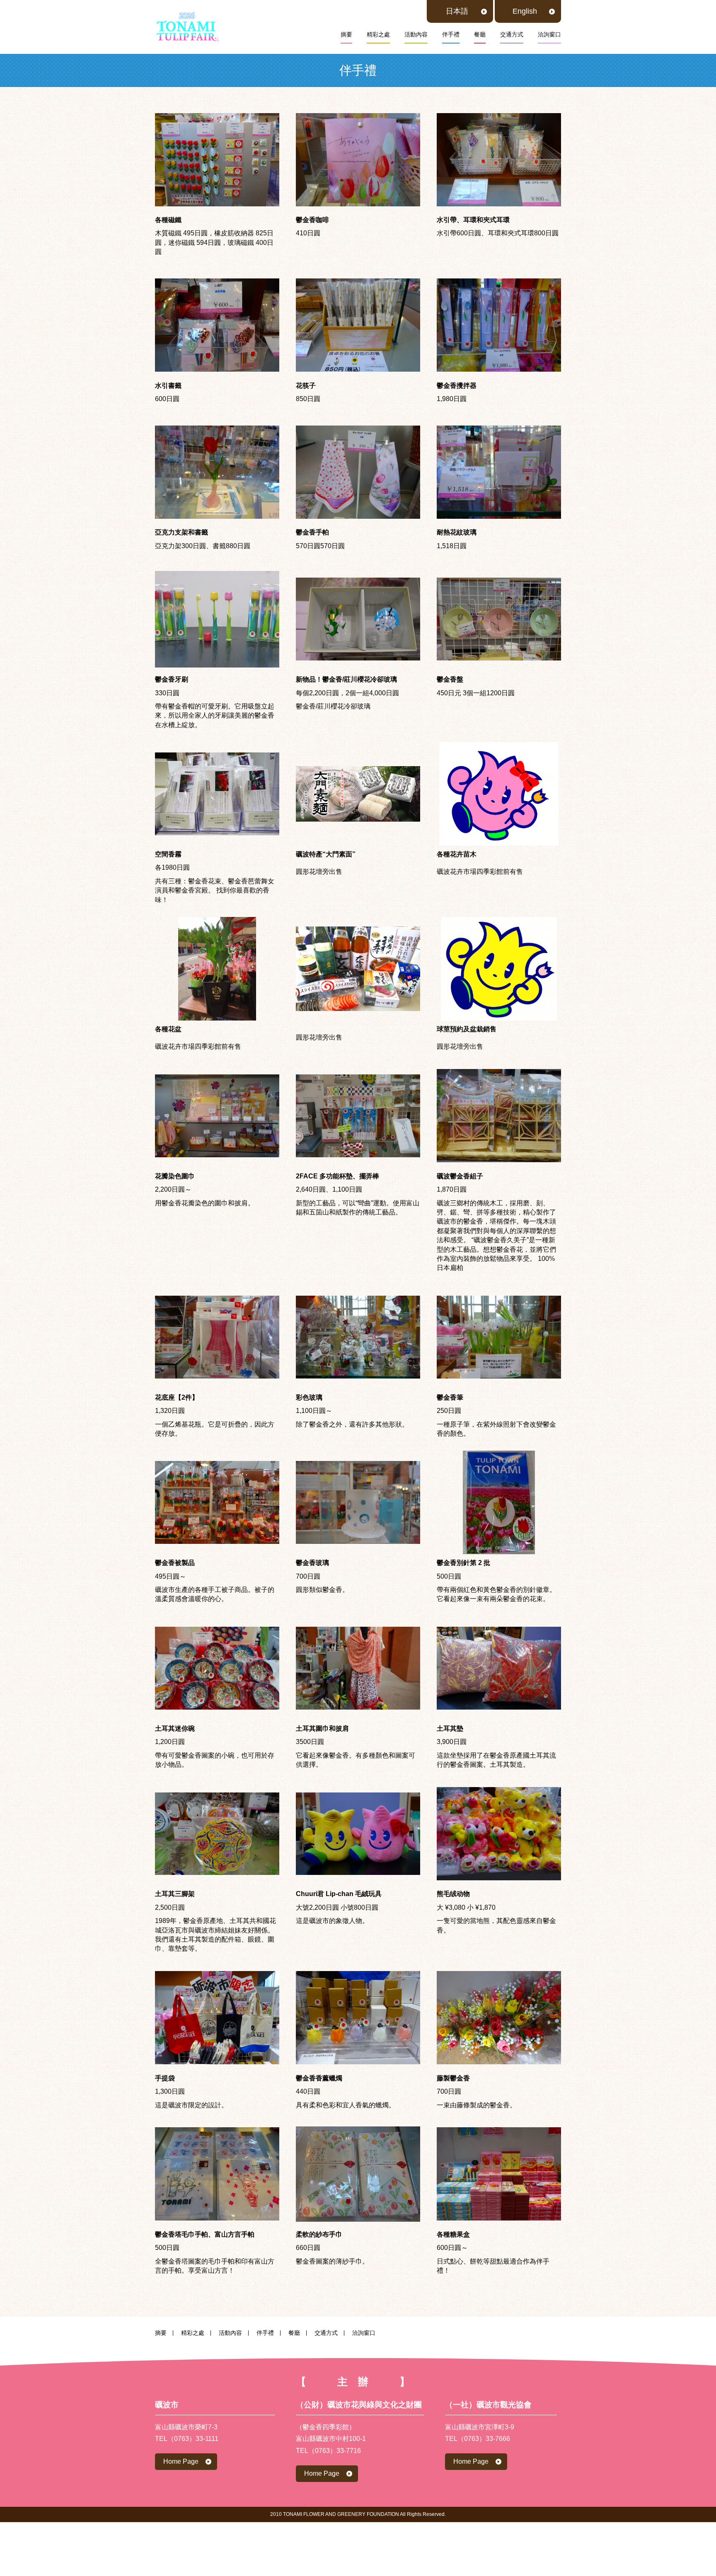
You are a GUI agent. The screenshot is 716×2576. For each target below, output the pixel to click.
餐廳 (480, 34)
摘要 (346, 34)
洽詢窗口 (549, 34)
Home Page (181, 2461)
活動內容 (416, 34)
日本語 (457, 11)
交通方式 (512, 34)
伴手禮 (451, 34)
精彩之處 (378, 34)
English (525, 11)
